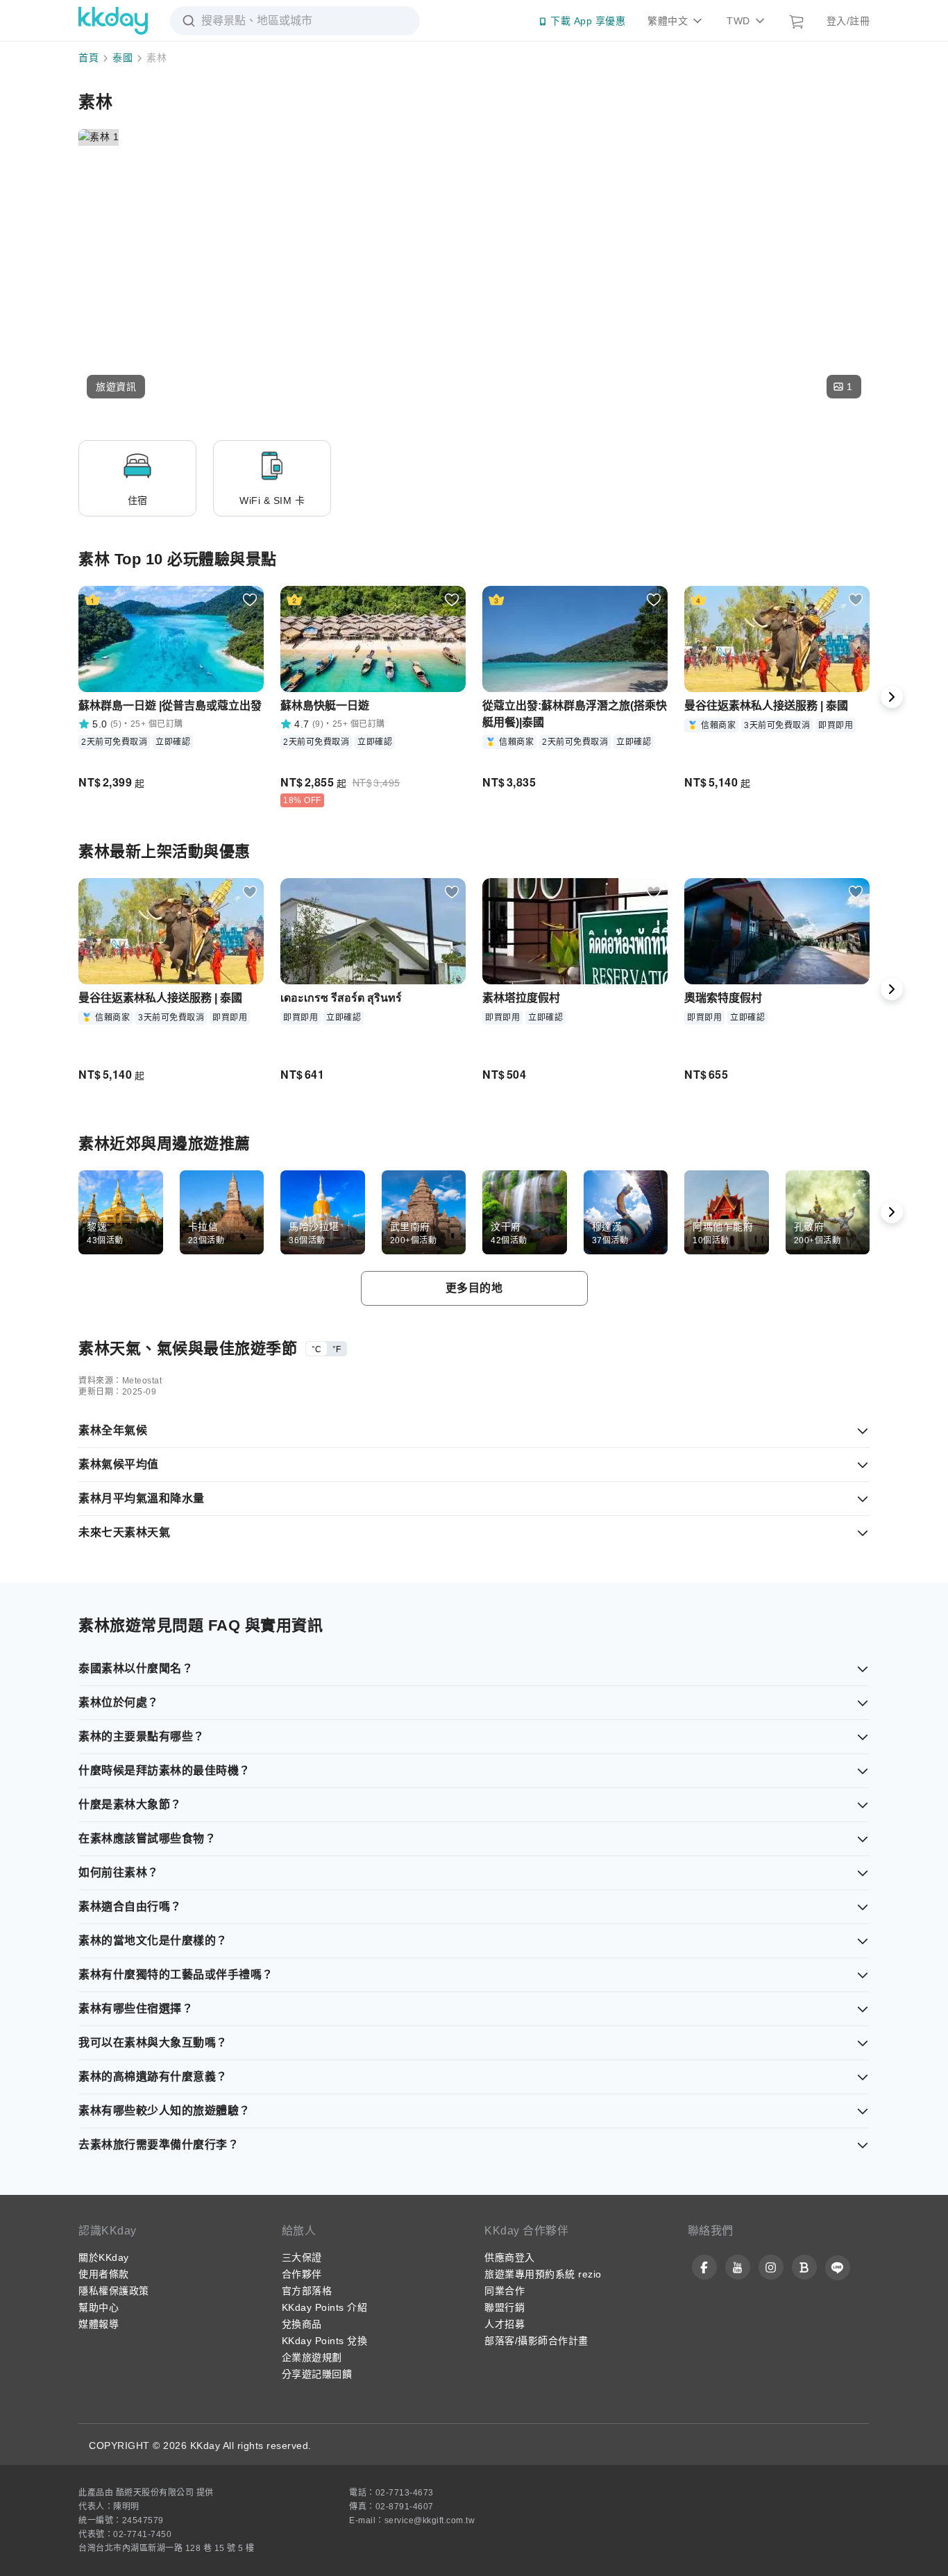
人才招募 (505, 2324)
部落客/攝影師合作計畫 (536, 2341)
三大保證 (302, 2257)
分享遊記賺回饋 (317, 2374)
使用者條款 (104, 2274)
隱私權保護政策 (114, 2291)
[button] (116, 387)
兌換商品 (302, 2324)
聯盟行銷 (505, 2307)
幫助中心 (99, 2307)
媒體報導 (99, 2324)
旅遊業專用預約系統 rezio (543, 2274)
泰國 (122, 58)
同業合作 (505, 2291)
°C (316, 1349)
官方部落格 (307, 2291)
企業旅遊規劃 (312, 2357)
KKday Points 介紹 (325, 2307)
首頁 (88, 58)
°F (337, 1349)
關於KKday (104, 2257)
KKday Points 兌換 (325, 2341)
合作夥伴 (302, 2274)
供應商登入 (510, 2257)
